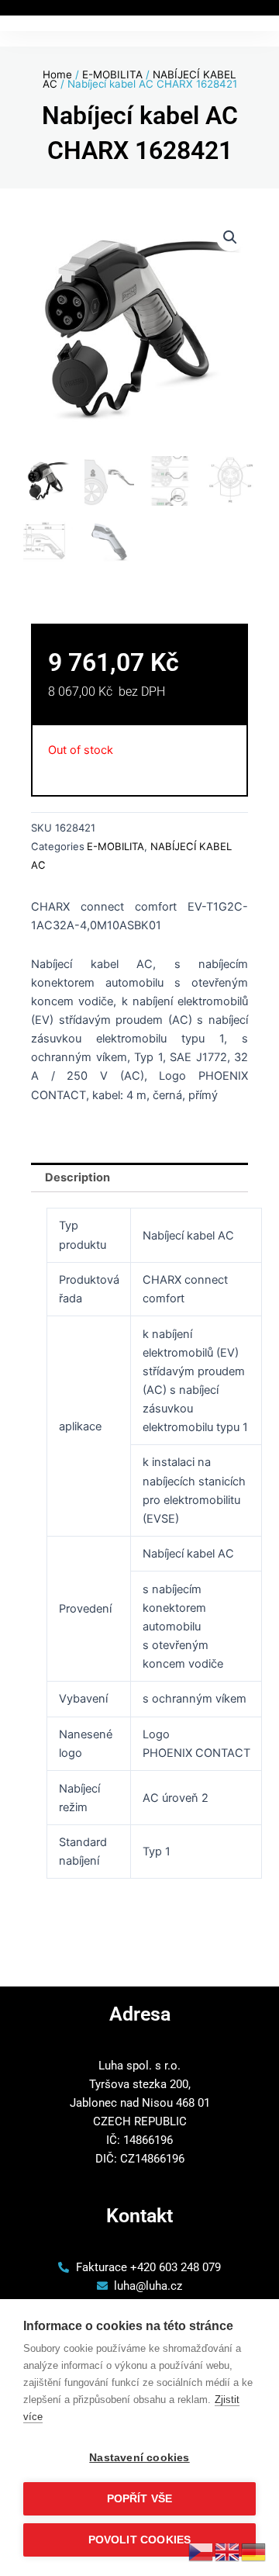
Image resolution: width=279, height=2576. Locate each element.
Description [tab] (77, 1177)
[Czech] (201, 2551)
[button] (230, 237)
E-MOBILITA (112, 74)
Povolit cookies (140, 2540)
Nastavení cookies (139, 2458)
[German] (254, 2551)
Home (57, 74)
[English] (228, 2551)
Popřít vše (140, 2499)
